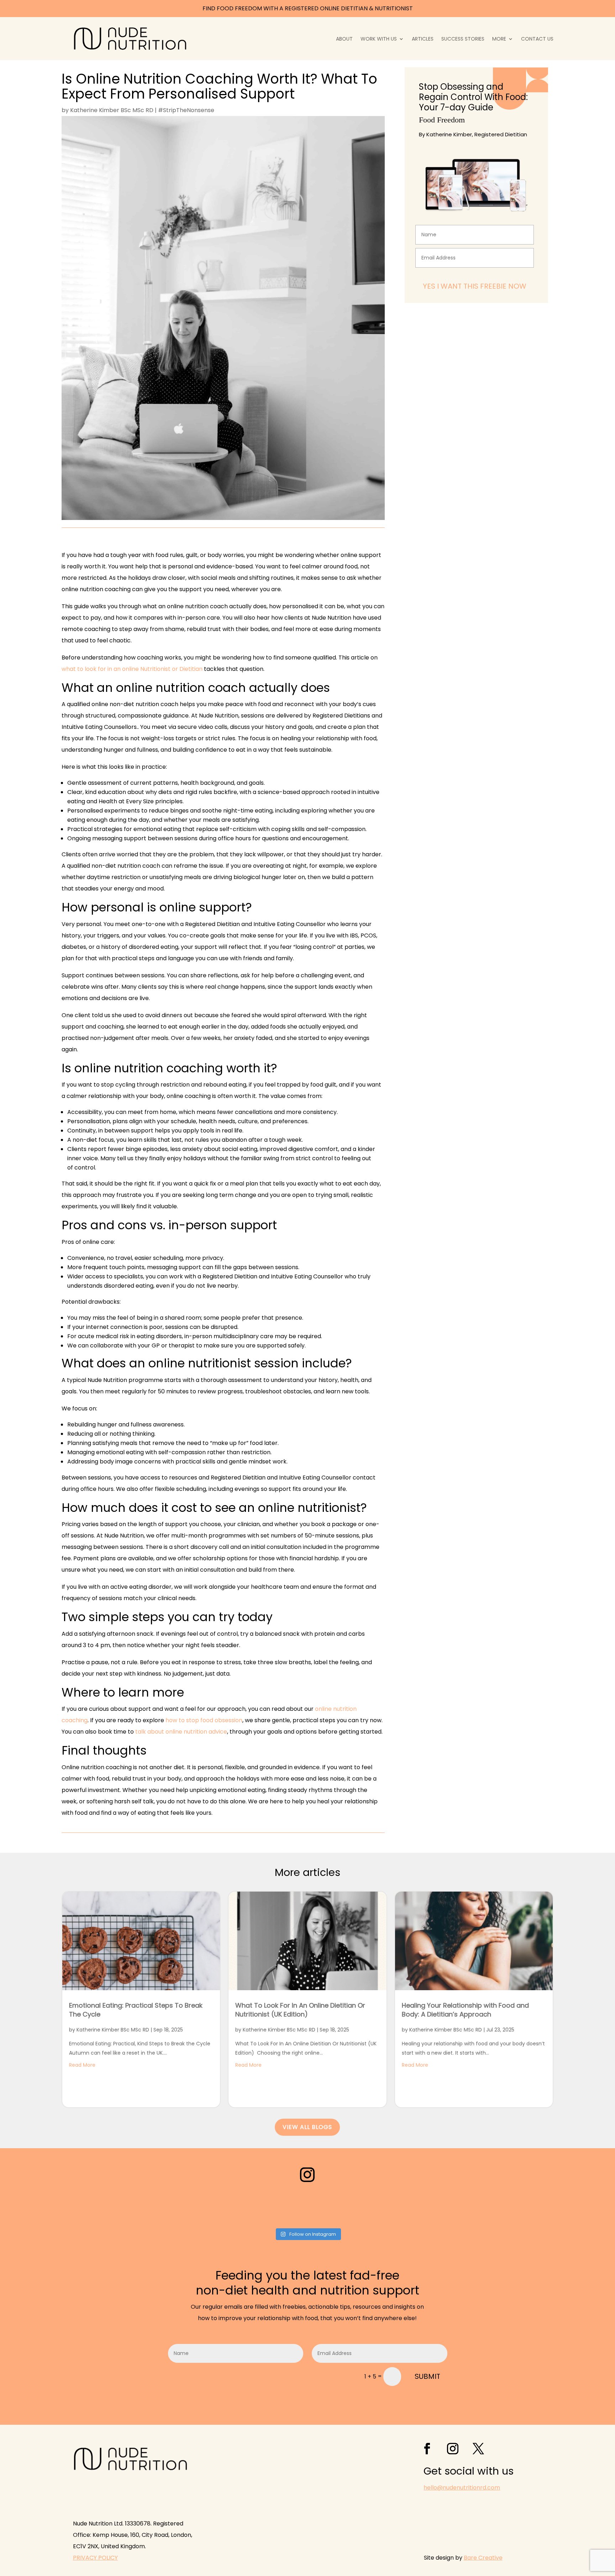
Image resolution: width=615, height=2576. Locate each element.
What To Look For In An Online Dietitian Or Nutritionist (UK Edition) (300, 2010)
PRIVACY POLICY (95, 2558)
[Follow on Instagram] (307, 2175)
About (344, 39)
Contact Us (537, 39)
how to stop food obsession (204, 1720)
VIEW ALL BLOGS (307, 2127)
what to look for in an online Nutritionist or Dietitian (132, 669)
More (499, 39)
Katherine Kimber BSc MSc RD (112, 110)
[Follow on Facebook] (427, 2449)
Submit (427, 2376)
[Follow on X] (478, 2449)
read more (82, 2065)
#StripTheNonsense (186, 110)
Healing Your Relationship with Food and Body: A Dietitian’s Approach (465, 2010)
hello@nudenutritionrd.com (462, 2488)
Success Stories (463, 39)
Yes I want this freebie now (475, 286)
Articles (423, 39)
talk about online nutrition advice (181, 1732)
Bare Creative (483, 2558)
